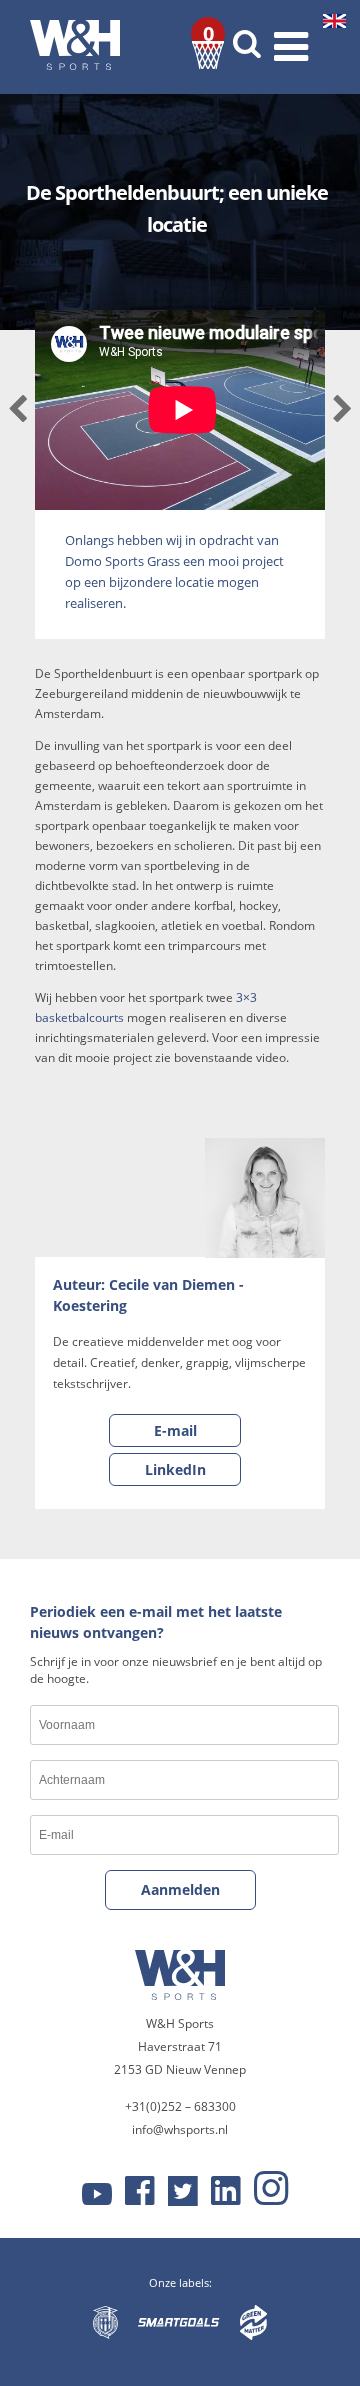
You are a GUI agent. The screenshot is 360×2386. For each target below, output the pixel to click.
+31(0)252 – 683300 (180, 2106)
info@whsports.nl (180, 2129)
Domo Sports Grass (122, 561)
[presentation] (17, 410)
